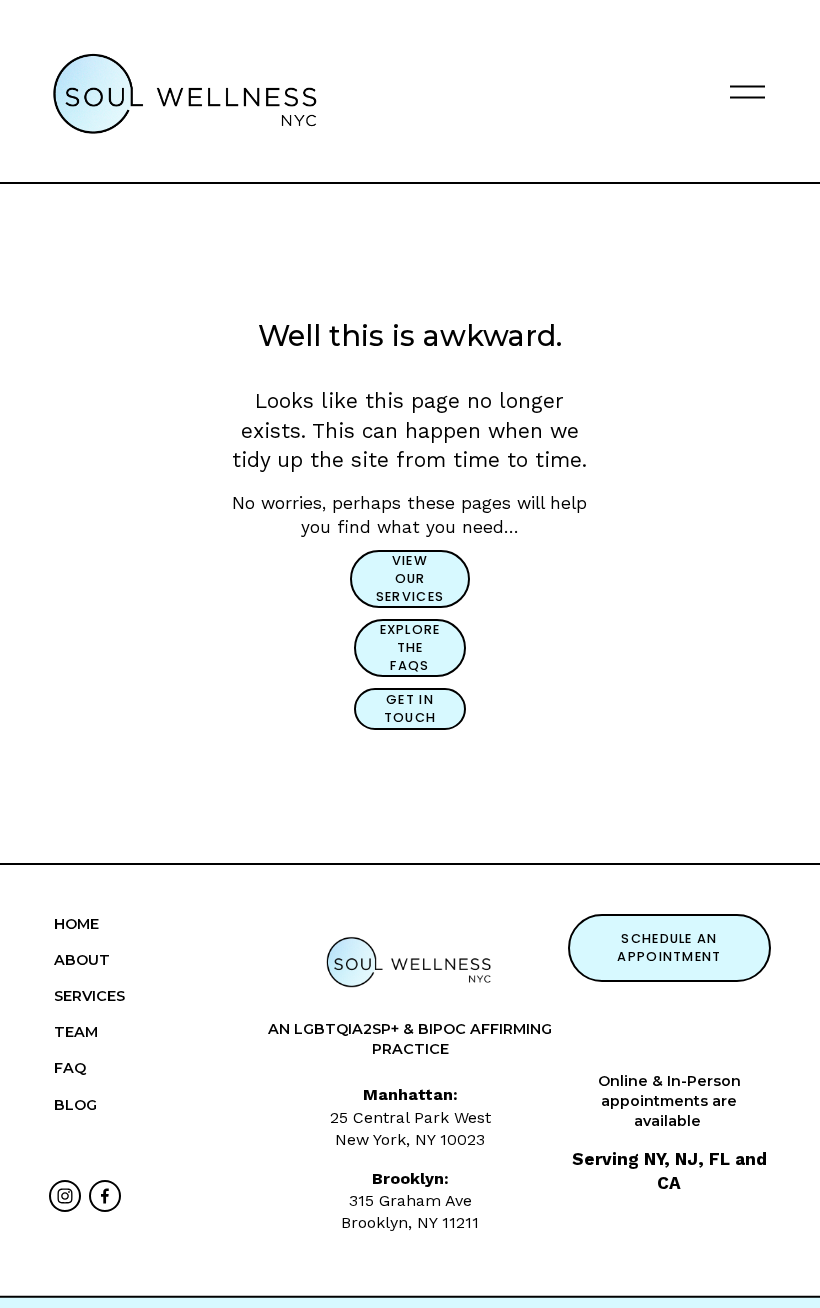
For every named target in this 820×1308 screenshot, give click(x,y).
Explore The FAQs (410, 647)
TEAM (76, 1032)
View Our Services (410, 578)
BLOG (75, 1105)
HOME (76, 924)
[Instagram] (65, 1196)
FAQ (70, 1068)
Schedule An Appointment (669, 947)
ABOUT (82, 960)
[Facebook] (105, 1196)
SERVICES (89, 996)
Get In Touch (410, 708)
